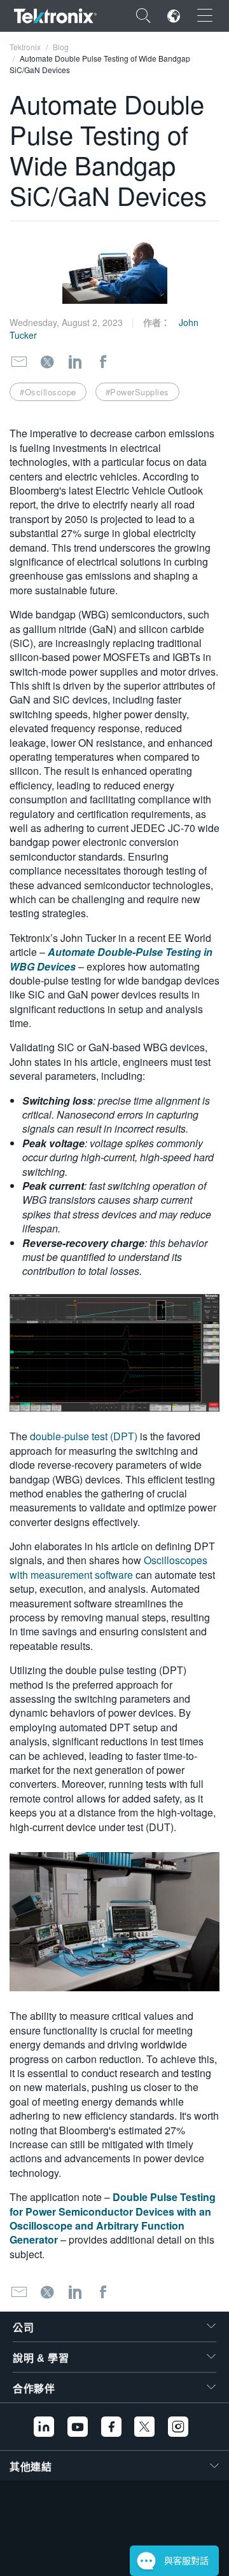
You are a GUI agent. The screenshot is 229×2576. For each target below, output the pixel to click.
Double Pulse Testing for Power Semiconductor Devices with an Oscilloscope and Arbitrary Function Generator (113, 2218)
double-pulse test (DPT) (84, 1436)
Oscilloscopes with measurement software (108, 1567)
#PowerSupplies (137, 392)
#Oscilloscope (48, 392)
